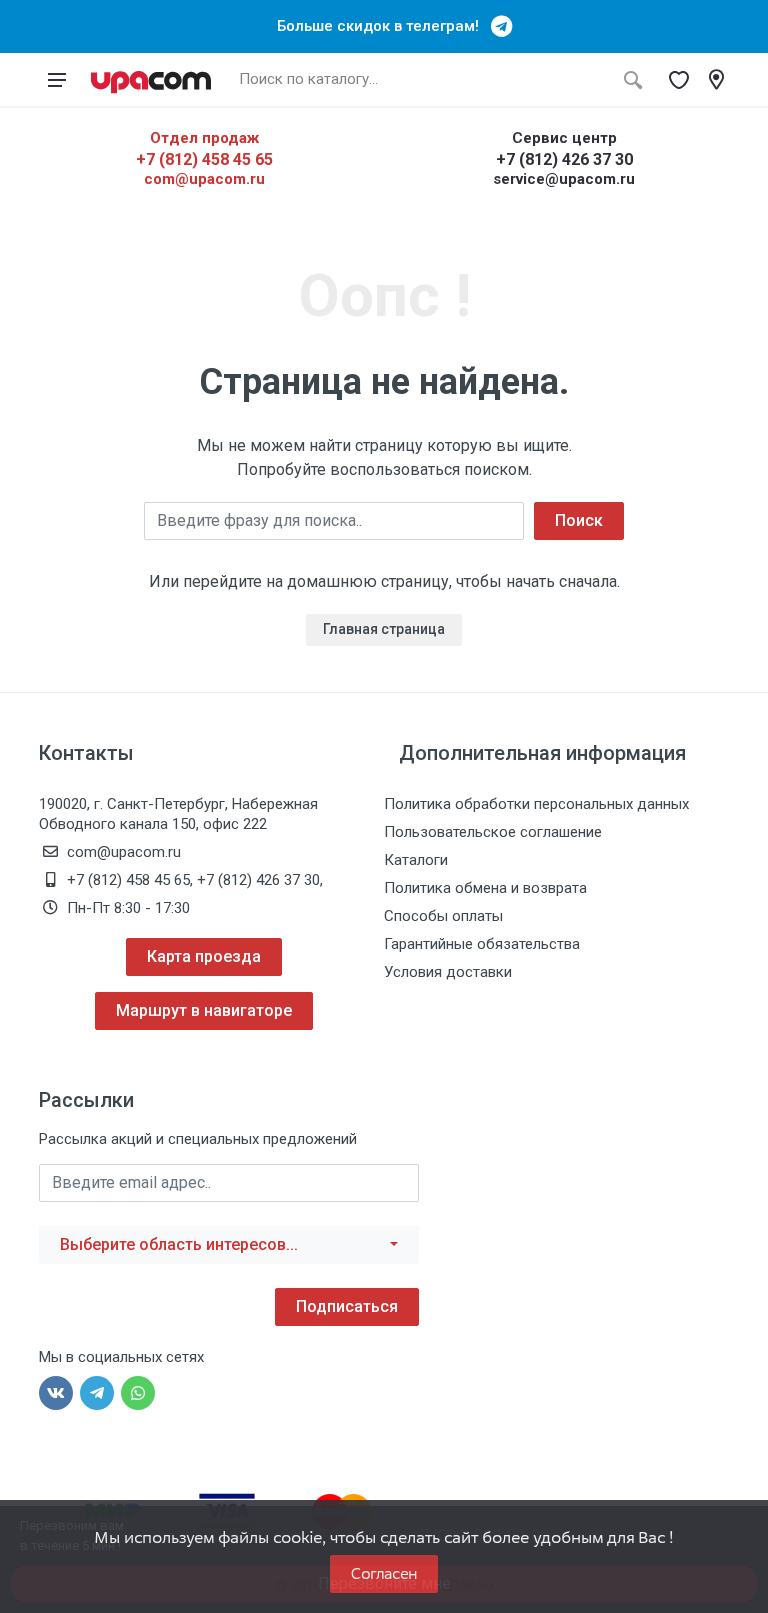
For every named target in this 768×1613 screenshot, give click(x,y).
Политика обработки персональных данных (536, 804)
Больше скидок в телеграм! (384, 26)
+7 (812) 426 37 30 (564, 159)
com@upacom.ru (204, 179)
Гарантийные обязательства (482, 944)
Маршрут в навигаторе (204, 1010)
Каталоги (416, 860)
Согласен (384, 1573)
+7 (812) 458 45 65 (204, 159)
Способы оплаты (443, 916)
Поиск (579, 520)
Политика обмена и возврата (485, 888)
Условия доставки (448, 972)
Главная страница (384, 629)
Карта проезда (204, 956)
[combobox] (229, 1245)
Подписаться (347, 1306)
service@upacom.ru (564, 179)
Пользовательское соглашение (493, 832)
